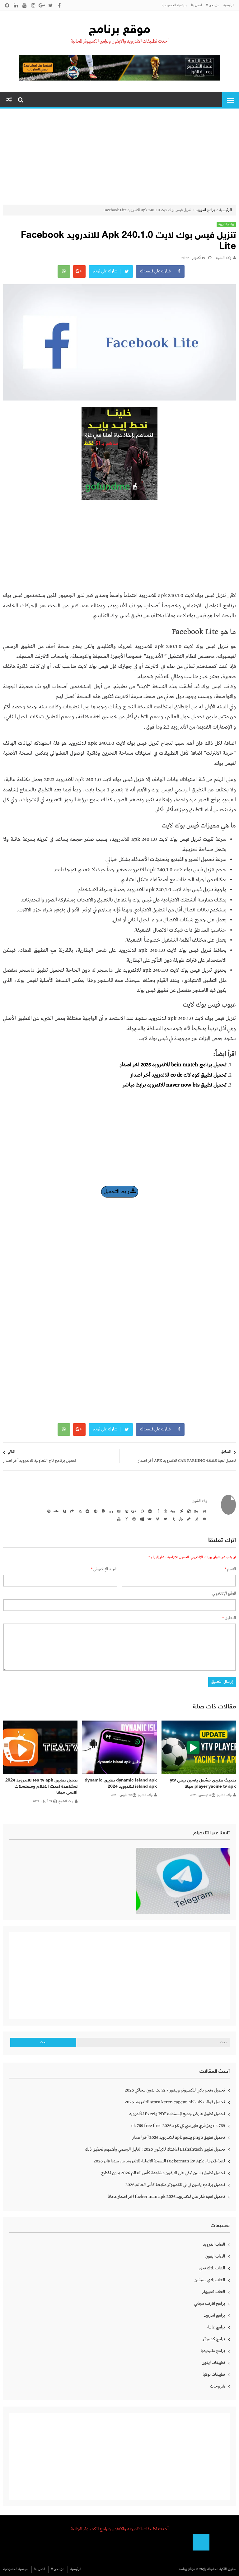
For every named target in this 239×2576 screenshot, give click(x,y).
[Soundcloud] (56, 1511)
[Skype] (63, 1511)
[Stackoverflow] (196, 1519)
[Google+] (134, 1511)
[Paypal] (102, 1511)
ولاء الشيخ (224, 258)
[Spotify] (48, 1511)
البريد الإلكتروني (104, 1569)
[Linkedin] (110, 1511)
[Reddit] (87, 1511)
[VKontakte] (149, 1519)
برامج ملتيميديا (213, 2351)
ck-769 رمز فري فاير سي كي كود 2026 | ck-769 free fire (178, 2126)
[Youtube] (118, 1519)
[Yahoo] (126, 1519)
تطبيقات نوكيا (214, 2374)
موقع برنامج (119, 30)
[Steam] (188, 1519)
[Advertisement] (119, 158)
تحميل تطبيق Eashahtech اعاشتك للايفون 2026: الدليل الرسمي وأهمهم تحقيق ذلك (155, 2149)
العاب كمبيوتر (213, 2292)
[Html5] (126, 1511)
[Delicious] (188, 1511)
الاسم (230, 1569)
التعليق (229, 1618)
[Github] (141, 1511)
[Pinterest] (95, 1511)
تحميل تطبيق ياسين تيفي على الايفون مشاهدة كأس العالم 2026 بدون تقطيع (163, 2173)
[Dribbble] (165, 1511)
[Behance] (196, 1511)
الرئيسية (229, 5)
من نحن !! (213, 5)
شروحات (218, 2386)
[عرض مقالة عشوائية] (9, 100)
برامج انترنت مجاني (210, 2304)
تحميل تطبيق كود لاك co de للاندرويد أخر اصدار (178, 1075)
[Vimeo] (157, 1519)
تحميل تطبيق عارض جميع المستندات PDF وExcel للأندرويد (177, 2114)
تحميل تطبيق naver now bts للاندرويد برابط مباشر (175, 1085)
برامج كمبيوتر (214, 2339)
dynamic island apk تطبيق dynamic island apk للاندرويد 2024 (121, 1784)
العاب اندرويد (214, 2245)
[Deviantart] (180, 1511)
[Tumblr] (172, 1519)
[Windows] (141, 1519)
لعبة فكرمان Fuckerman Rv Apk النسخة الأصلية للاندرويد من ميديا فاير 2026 (159, 2161)
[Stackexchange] (204, 1519)
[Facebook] (157, 1511)
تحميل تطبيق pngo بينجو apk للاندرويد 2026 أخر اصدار (179, 2138)
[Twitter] (165, 1519)
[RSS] (79, 1511)
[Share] (71, 1511)
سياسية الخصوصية (174, 5)
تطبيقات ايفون (213, 2363)
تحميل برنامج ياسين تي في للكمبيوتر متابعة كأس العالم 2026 (175, 2185)
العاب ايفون (215, 2256)
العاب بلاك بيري (212, 2268)
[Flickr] (149, 1511)
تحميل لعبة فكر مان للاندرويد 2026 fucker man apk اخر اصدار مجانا (166, 2197)
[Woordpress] (134, 1519)
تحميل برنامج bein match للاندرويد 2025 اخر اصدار (173, 1065)
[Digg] (172, 1511)
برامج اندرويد (205, 210)
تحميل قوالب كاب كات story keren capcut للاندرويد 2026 (175, 2102)
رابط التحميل (117, 1192)
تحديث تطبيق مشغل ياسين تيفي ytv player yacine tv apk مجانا (203, 1784)
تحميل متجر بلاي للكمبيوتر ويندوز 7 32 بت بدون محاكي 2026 (175, 2090)
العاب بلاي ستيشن (210, 2280)
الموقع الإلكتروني (224, 1594)
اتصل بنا (197, 5)
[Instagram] (118, 1511)
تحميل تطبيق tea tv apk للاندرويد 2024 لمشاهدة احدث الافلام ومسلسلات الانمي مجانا (41, 1786)
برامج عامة (216, 2327)
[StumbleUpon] (180, 1519)
